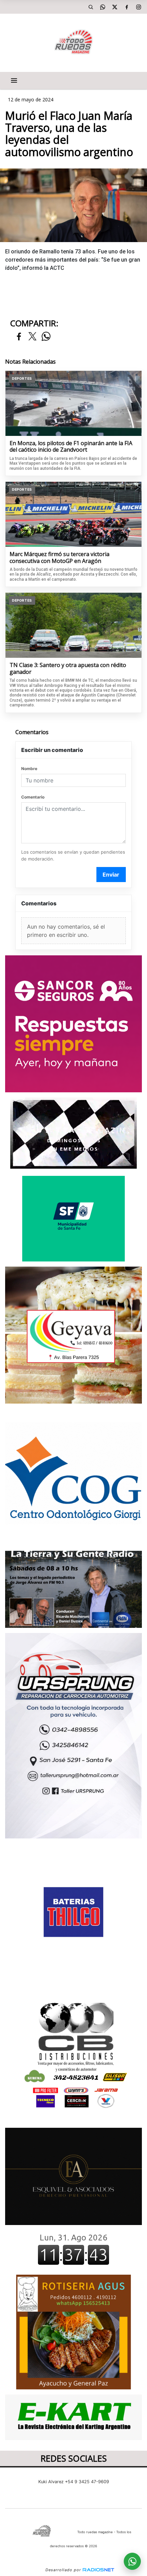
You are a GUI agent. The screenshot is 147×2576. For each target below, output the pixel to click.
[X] (115, 7)
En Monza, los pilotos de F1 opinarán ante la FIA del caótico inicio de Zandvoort (71, 447)
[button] (91, 7)
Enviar (111, 875)
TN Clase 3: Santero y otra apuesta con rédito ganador (68, 669)
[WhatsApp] (103, 7)
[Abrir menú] (14, 80)
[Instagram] (138, 7)
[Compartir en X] (32, 337)
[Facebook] (126, 7)
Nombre (29, 769)
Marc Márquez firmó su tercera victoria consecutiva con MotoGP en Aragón (59, 558)
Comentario (33, 797)
